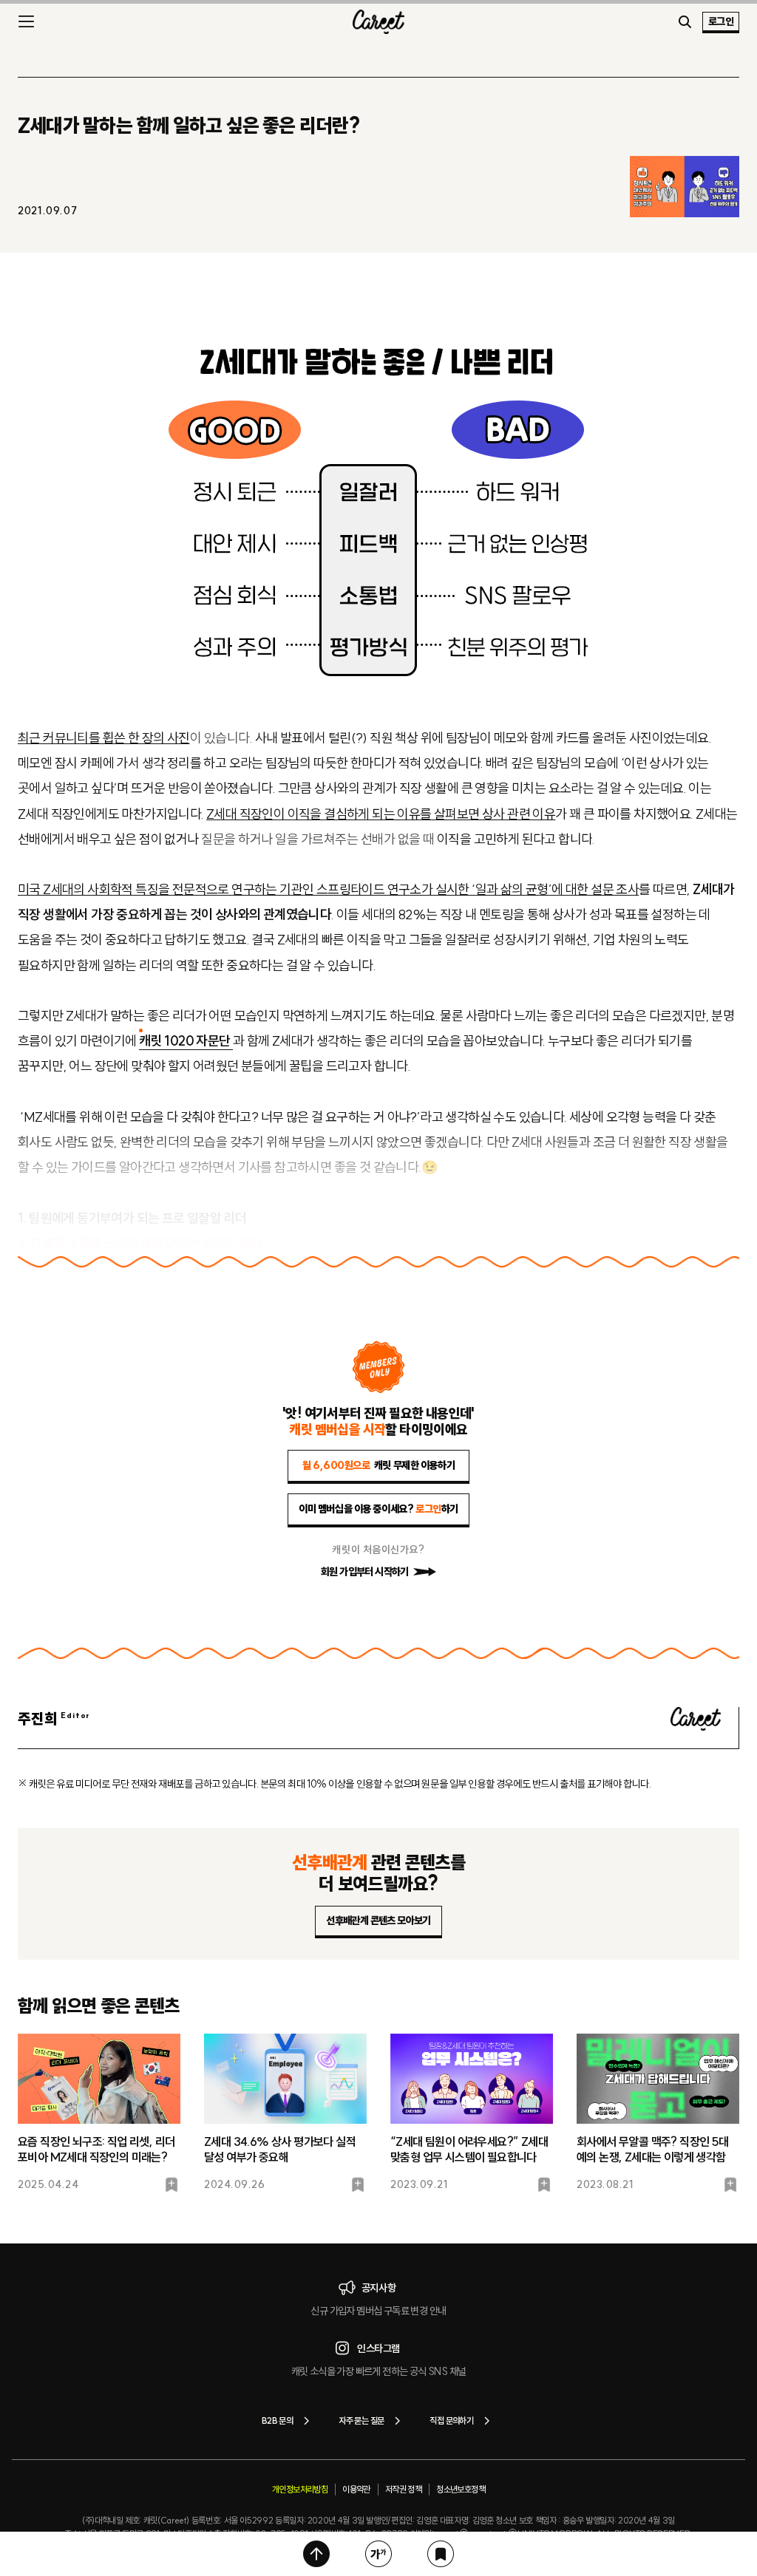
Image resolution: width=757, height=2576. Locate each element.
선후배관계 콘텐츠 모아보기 (378, 1921)
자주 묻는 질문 (361, 2420)
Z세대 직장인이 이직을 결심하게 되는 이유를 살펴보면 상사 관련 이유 (381, 814)
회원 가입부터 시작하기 (365, 1572)
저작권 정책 (403, 2489)
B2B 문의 (277, 2420)
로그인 (721, 21)
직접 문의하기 (451, 2420)
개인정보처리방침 (300, 2489)
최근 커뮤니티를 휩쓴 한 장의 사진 (104, 738)
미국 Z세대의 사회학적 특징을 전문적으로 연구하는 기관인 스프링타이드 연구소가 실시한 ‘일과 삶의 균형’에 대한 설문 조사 (328, 889)
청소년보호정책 (461, 2489)
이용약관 (356, 2489)
